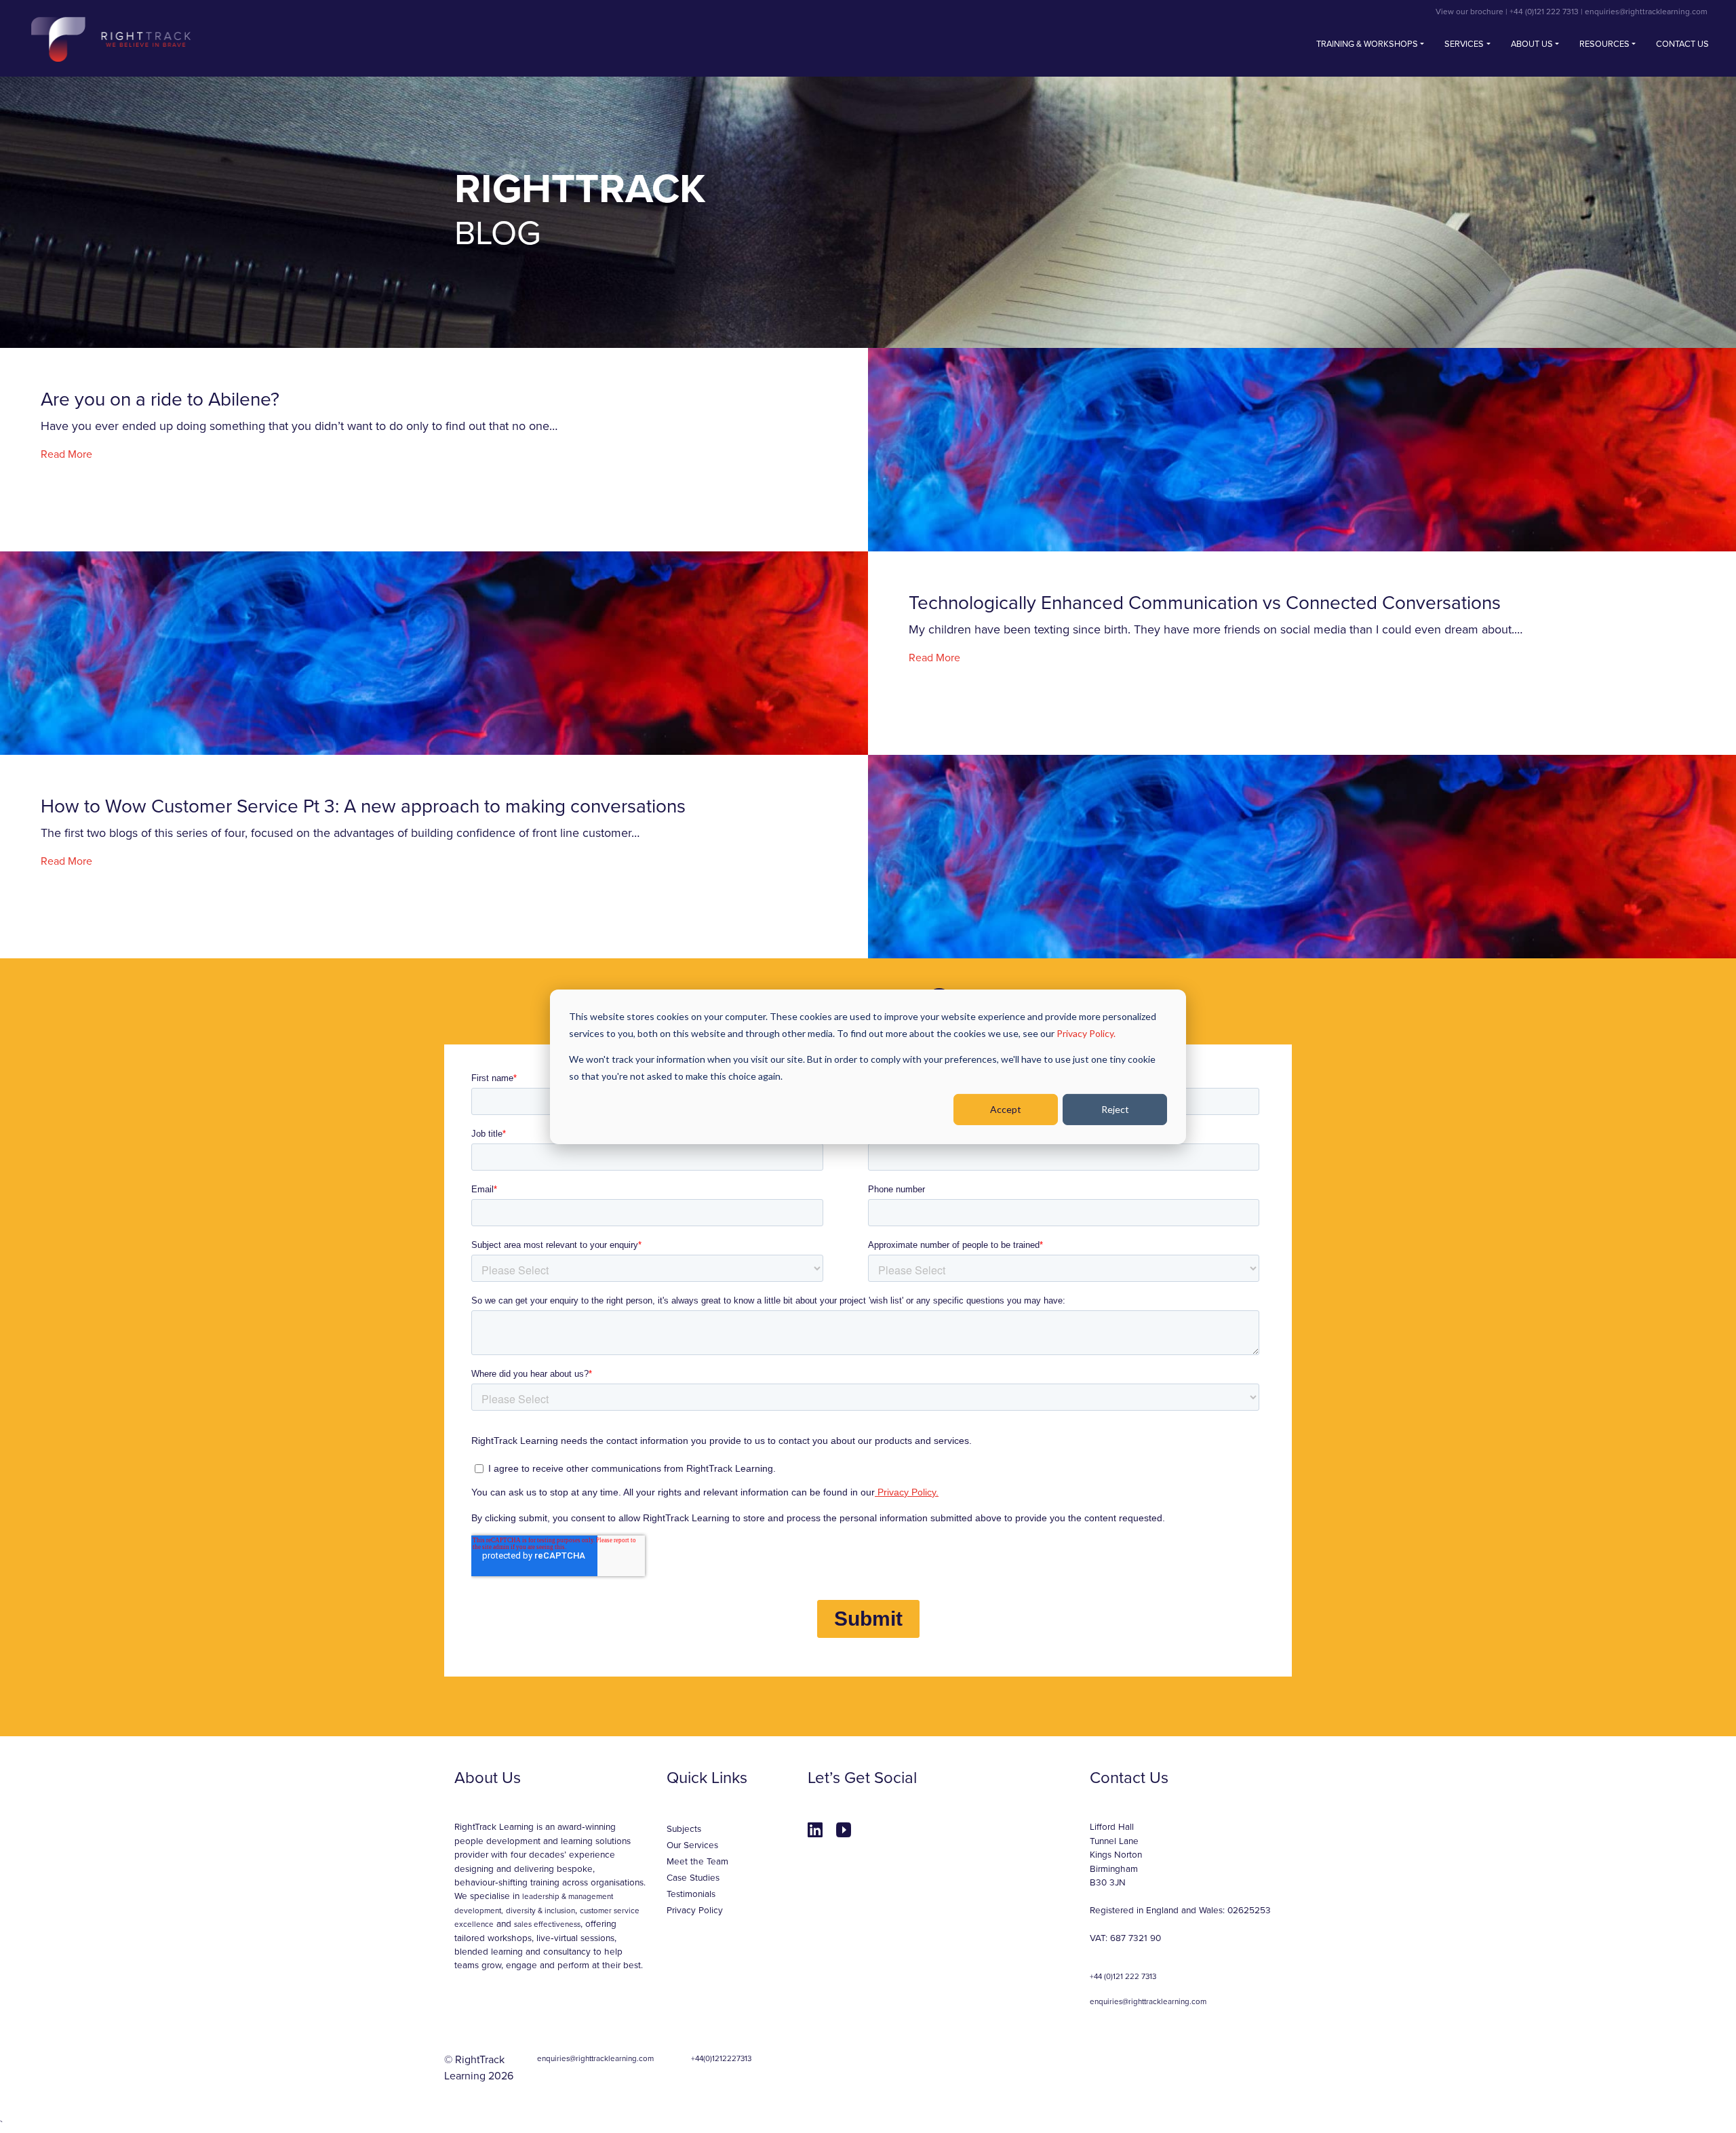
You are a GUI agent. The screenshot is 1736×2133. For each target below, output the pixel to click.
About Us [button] (1532, 44)
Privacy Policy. (1086, 1033)
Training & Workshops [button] (1367, 44)
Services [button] (1464, 44)
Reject (1115, 1109)
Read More (66, 454)
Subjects (684, 1829)
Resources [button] (1604, 44)
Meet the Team (697, 1862)
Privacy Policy (695, 1911)
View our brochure (1471, 12)
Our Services (692, 1845)
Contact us (1682, 44)
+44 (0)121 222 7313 (1545, 12)
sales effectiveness (547, 1924)
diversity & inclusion (540, 1911)
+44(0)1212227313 (721, 2058)
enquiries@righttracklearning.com (1646, 12)
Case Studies (693, 1878)
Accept (1006, 1109)
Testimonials (691, 1894)
